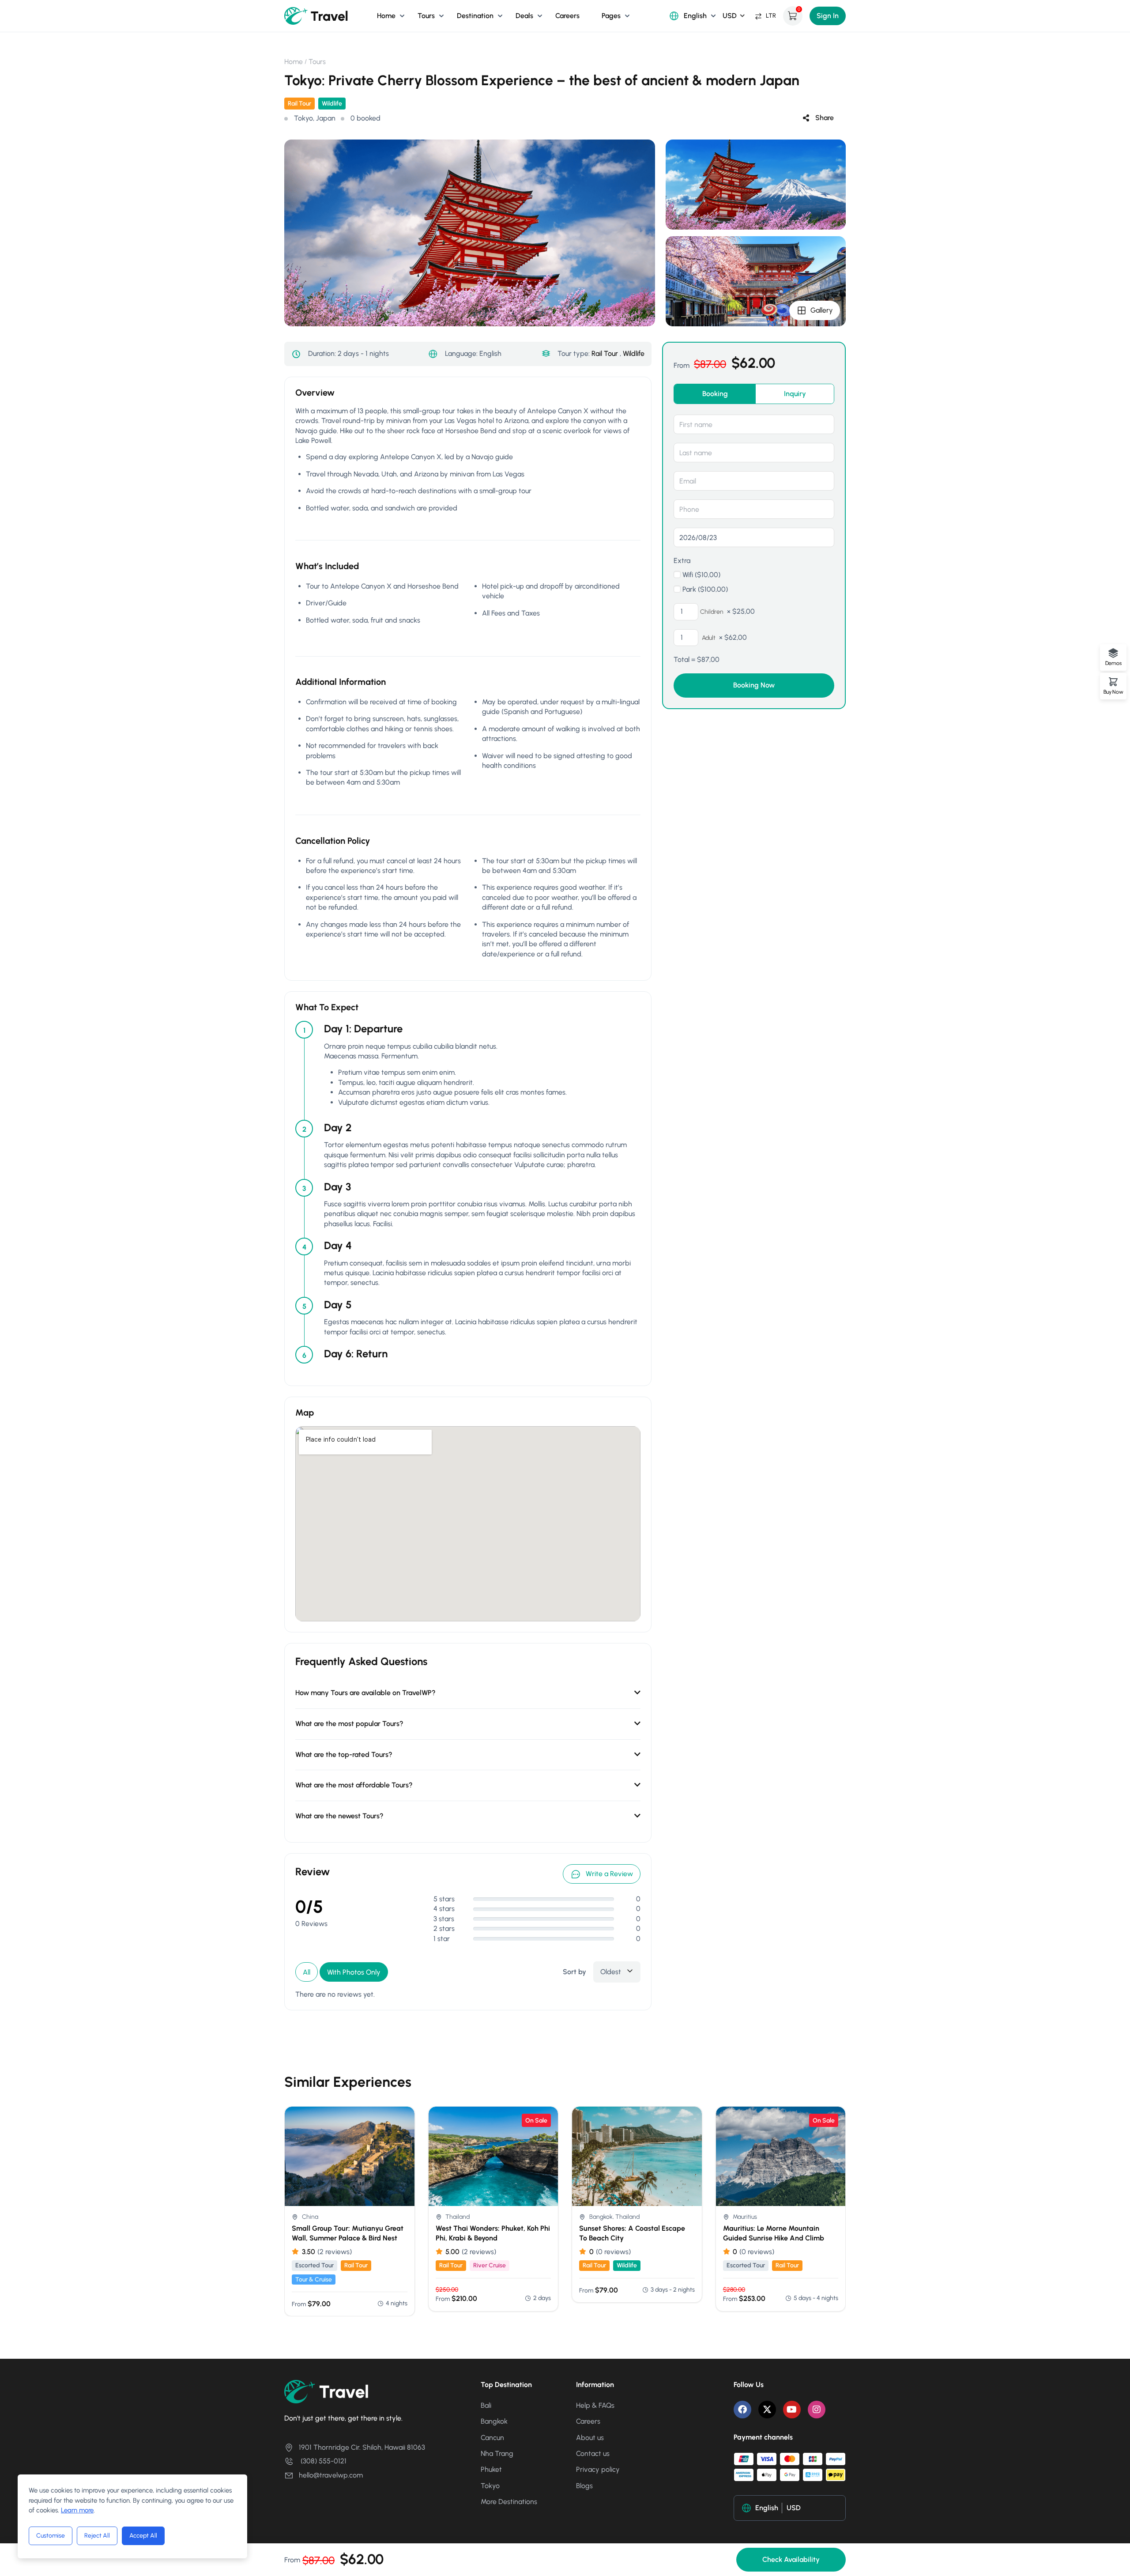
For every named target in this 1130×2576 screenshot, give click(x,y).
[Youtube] (792, 2410)
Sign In (828, 16)
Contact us (593, 2453)
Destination (475, 16)
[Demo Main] (316, 15)
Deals (524, 16)
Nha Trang (497, 2453)
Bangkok (494, 2421)
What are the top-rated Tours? (344, 1754)
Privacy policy (598, 2469)
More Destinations (509, 2502)
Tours (426, 16)
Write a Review (609, 1874)
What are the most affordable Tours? (354, 1785)
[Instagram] (817, 2410)
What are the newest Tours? (339, 1816)
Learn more (77, 2510)
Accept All (143, 2536)
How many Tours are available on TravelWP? (365, 1693)
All (307, 1972)
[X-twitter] (767, 2410)
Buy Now (1113, 692)
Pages (611, 16)
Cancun (492, 2438)
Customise (51, 2536)
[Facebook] (742, 2410)
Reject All (97, 2536)
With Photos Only (354, 1972)
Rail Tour (299, 104)
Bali (486, 2405)
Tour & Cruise (314, 2279)
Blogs (584, 2486)
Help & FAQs (595, 2405)
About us (590, 2438)
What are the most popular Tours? (349, 1724)
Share (825, 118)
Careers (567, 16)
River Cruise (490, 2265)
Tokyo (490, 2486)
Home (386, 16)
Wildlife (332, 104)
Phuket (491, 2469)
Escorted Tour (315, 2265)
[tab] (715, 394)
